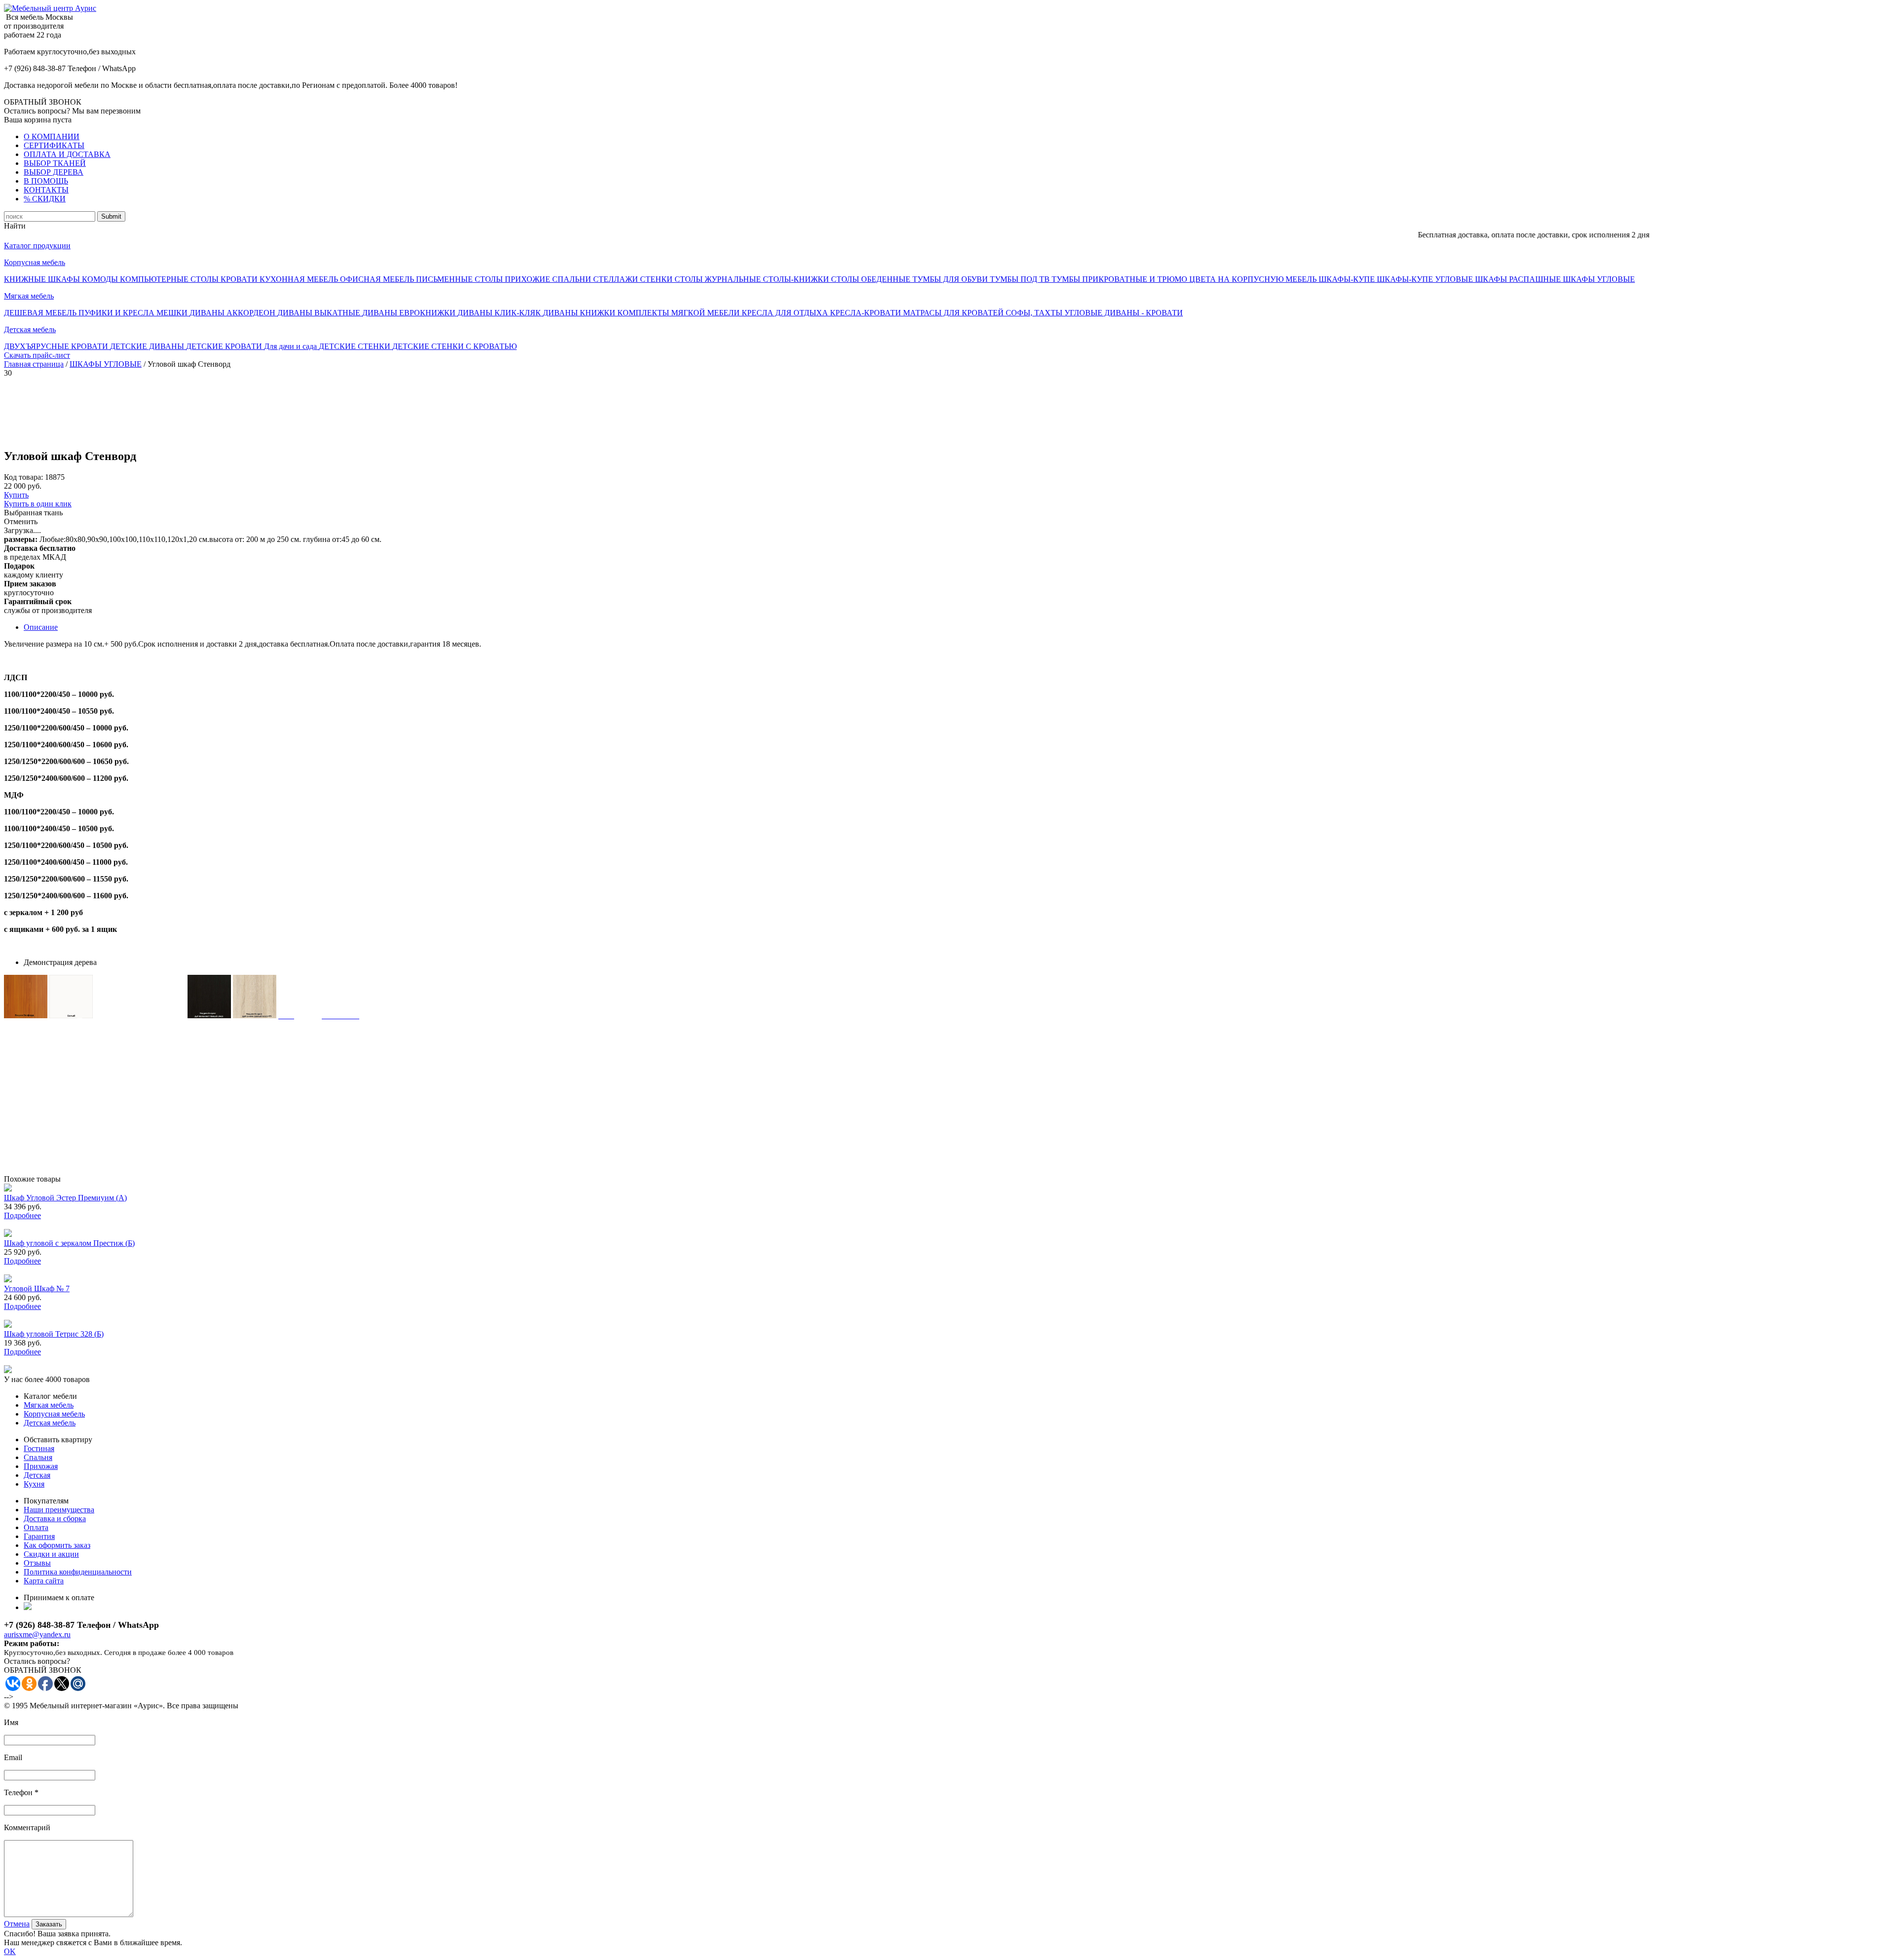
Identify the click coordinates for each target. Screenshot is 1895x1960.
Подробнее (22, 1215)
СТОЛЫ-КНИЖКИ (797, 279)
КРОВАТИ (240, 279)
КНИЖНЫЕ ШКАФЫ (43, 279)
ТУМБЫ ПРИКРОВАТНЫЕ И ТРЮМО (1120, 279)
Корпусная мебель (35, 262)
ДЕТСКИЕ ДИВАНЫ (148, 346)
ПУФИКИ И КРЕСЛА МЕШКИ (134, 313)
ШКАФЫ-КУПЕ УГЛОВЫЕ (1426, 279)
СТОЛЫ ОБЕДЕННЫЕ (872, 279)
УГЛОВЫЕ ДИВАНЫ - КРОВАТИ (1124, 313)
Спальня (38, 1457)
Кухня (34, 1484)
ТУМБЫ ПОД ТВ (1021, 279)
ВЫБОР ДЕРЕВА (54, 172)
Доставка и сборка (55, 1518)
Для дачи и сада (291, 346)
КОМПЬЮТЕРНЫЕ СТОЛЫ (170, 279)
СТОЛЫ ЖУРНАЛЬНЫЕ (719, 279)
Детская (37, 1475)
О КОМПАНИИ (52, 136)
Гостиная (39, 1448)
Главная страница (34, 364)
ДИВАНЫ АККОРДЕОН (233, 313)
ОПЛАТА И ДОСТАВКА (67, 154)
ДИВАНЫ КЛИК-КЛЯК (500, 313)
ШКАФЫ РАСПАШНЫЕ (1519, 279)
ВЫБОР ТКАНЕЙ (55, 163)
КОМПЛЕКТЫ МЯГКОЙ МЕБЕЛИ (680, 313)
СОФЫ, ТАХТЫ (1035, 313)
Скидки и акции (51, 1554)
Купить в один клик (38, 504)
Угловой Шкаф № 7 (37, 1288)
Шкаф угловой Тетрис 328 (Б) (54, 1334)
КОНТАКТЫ (46, 190)
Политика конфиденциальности (78, 1572)
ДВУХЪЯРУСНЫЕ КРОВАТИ (57, 346)
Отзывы (37, 1563)
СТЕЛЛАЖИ (617, 279)
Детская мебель (30, 329)
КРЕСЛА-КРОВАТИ (867, 313)
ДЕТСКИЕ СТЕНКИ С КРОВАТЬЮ (455, 346)
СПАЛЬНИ (573, 279)
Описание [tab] (41, 627)
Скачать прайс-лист (37, 355)
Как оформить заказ (57, 1545)
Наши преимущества (59, 1510)
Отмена (17, 1924)
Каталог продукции (37, 246)
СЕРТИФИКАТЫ (54, 145)
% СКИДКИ (45, 199)
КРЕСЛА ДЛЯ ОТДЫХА (786, 313)
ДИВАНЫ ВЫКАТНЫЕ (320, 313)
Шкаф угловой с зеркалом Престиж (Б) (69, 1243)
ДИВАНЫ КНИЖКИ (580, 313)
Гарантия (39, 1536)
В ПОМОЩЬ (46, 181)
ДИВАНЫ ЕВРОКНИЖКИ (410, 313)
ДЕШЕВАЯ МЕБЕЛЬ (41, 313)
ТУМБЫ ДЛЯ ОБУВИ (951, 279)
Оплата (36, 1527)
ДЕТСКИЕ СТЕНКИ (356, 346)
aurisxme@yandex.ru (37, 1634)
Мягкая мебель (29, 296)
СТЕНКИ (657, 279)
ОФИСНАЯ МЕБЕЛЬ (378, 279)
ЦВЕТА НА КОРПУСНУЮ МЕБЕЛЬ (1254, 279)
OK (10, 1951)
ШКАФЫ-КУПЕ (1348, 279)
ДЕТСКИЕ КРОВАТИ (225, 346)
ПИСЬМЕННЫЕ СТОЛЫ (460, 279)
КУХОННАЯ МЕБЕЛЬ (300, 279)
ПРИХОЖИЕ (529, 279)
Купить (16, 495)
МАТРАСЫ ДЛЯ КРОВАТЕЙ (954, 313)
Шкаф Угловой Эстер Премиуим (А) (65, 1198)
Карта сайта (44, 1581)
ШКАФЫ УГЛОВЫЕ (1599, 279)
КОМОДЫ (101, 279)
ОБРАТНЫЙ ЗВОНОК (43, 102)
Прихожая (41, 1466)
